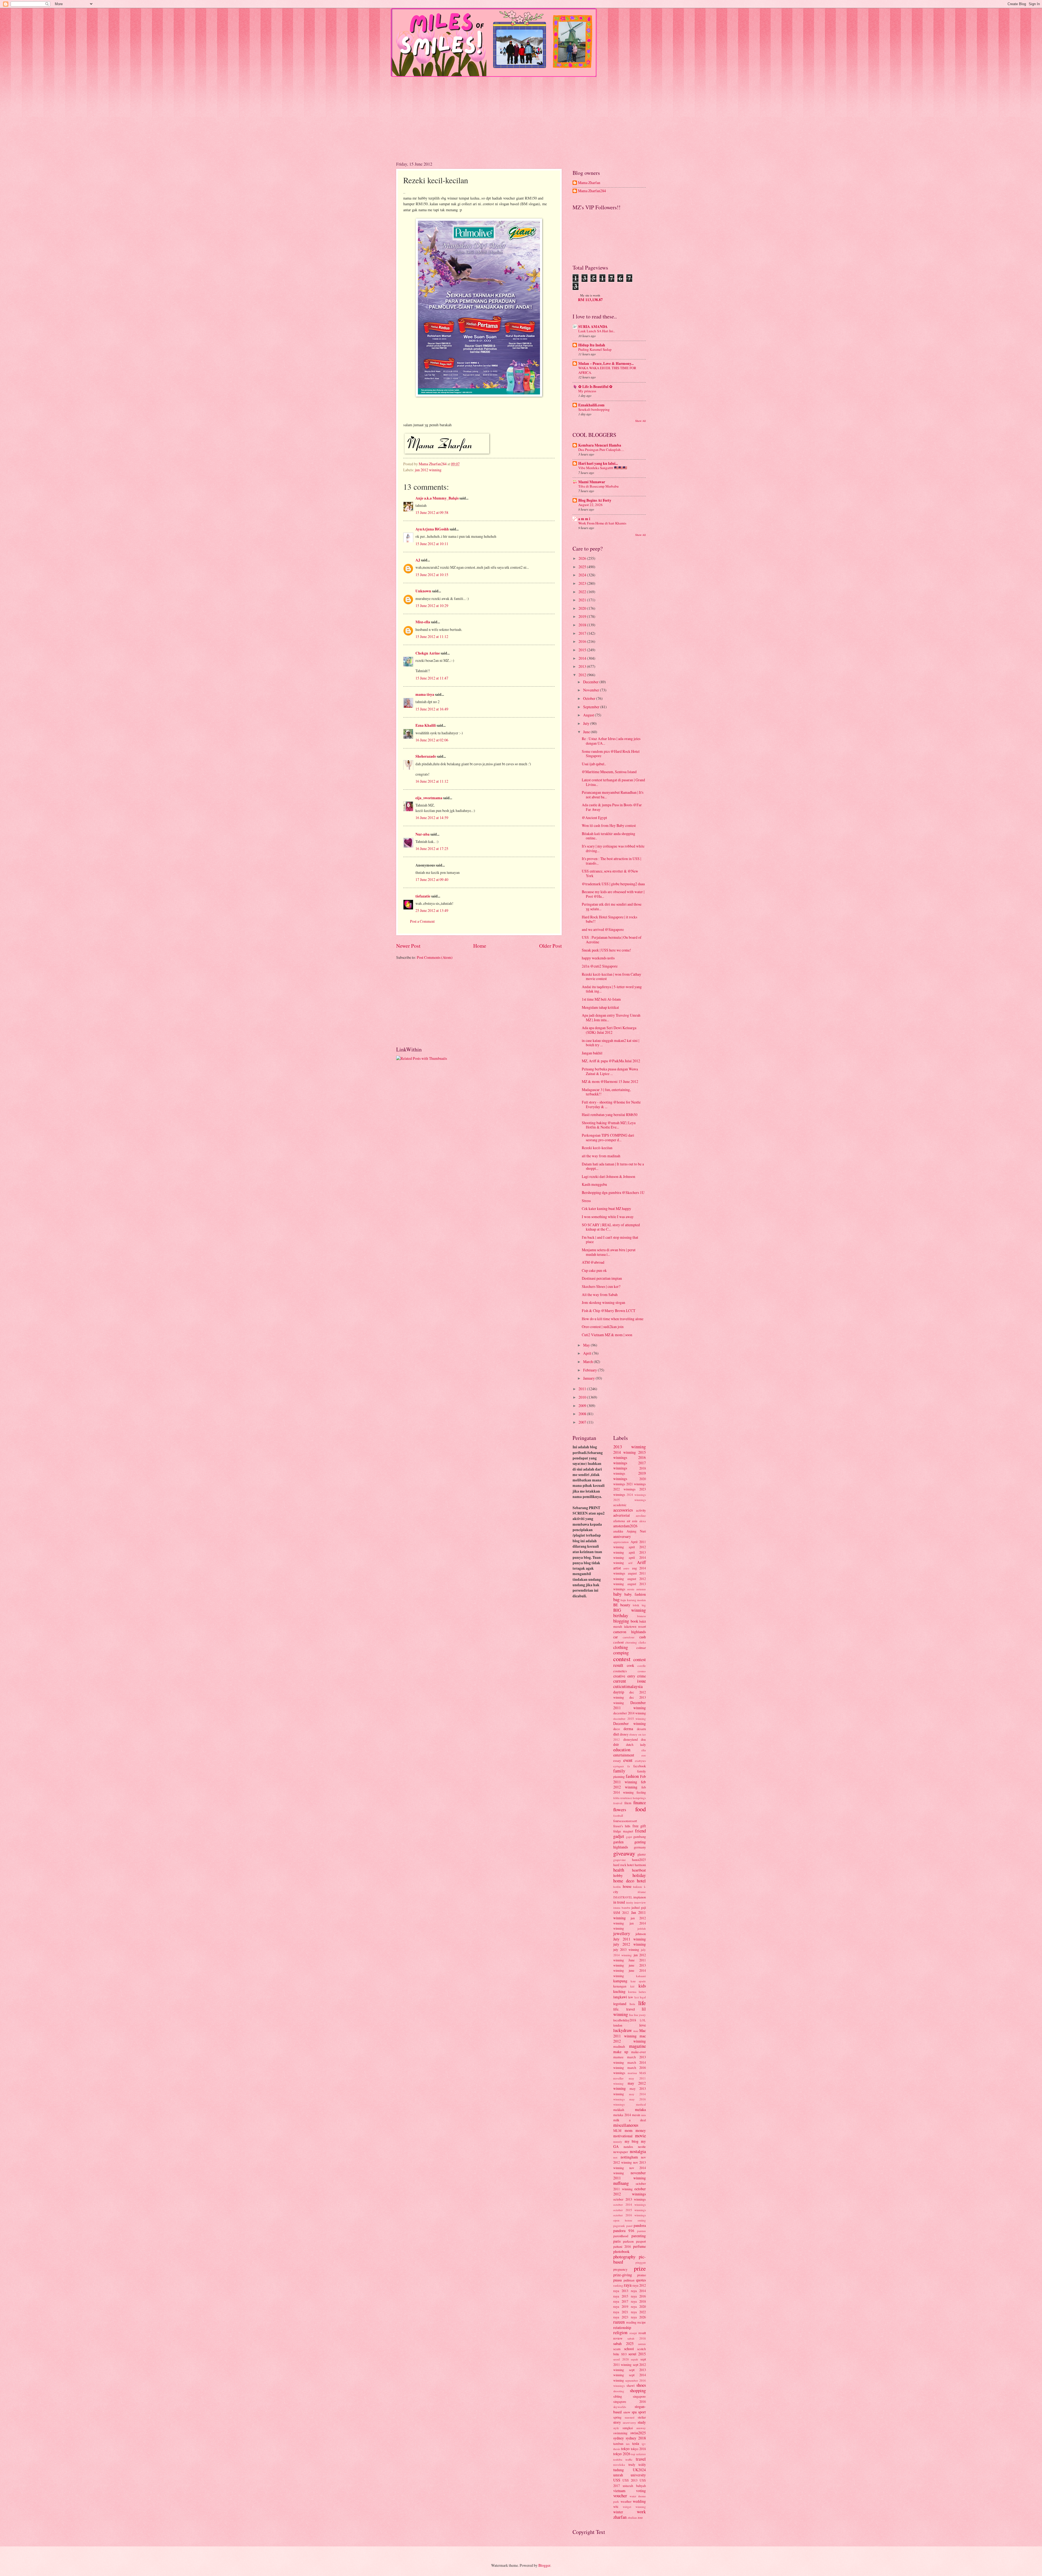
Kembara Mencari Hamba (600, 445)
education (622, 1750)
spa (634, 2412)
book (634, 1621)
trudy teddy (637, 2464)
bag (616, 1600)
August (589, 715)
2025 (583, 567)
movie (640, 2136)
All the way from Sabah (600, 1295)
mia (644, 2115)
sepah (634, 2359)
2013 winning (630, 1447)
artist (617, 1568)
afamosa (619, 1521)
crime (641, 1676)
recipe (642, 2322)
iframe (642, 1892)
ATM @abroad (593, 1262)
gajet (629, 1837)
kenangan (620, 1986)
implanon (640, 1897)
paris (617, 2241)
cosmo (642, 1671)
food (641, 1809)
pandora (640, 2225)
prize (640, 2268)
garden (618, 1842)
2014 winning (625, 1452)
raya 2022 (638, 2312)
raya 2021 (621, 2312)
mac (636, 2031)
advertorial (622, 1515)
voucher (620, 2496)
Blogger (544, 2565)
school (629, 2349)
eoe (644, 1755)
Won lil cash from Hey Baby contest (609, 825)
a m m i (584, 519)
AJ (418, 560)
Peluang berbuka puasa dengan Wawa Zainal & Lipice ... (610, 1071)
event (628, 1760)
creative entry (624, 1676)
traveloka (619, 2465)
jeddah (642, 1928)
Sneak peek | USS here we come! (606, 950)
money (641, 2130)
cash (643, 1637)
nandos (628, 2147)
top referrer (638, 2454)
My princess (587, 391)
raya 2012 (639, 2285)
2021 (583, 600)
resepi (633, 2333)
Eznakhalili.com (591, 405)
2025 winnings (630, 1500)
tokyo (625, 2449)
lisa (631, 2015)
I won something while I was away (608, 1217)
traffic (629, 2459)
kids (642, 1986)
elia (644, 1750)
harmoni (640, 1865)
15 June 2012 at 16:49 (432, 709)
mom (629, 2130)
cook (630, 1665)
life (642, 2003)
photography (624, 2257)
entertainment (624, 1755)
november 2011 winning (630, 2175)
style (616, 2428)
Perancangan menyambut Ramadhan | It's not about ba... (613, 795)
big (644, 1605)
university (638, 2475)
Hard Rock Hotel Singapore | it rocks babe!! (609, 919)
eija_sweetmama (429, 798)
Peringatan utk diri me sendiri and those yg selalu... (612, 906)
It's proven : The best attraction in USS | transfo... (611, 861)
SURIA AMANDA (593, 327)
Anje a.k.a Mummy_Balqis (437, 498)
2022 (583, 592)
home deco (624, 1881)
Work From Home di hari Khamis (602, 523)
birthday (621, 1616)
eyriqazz (619, 1766)
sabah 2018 (637, 2338)
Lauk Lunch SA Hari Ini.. (597, 331)
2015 (583, 650)
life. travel (624, 2009)
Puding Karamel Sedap (595, 349)
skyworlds (620, 2407)
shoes (641, 2385)
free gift (639, 1826)
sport (642, 2412)
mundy (618, 2142)
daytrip (619, 1692)
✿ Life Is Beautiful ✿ (595, 387)
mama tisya (425, 694)
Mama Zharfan (589, 183)
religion (620, 2332)
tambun (618, 2444)
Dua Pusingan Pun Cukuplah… (601, 450)
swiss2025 (638, 2433)
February (590, 1370)
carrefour (629, 1637)
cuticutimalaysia (628, 1686)
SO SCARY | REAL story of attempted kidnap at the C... (611, 1227)
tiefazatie (423, 896)
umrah (618, 2475)
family (619, 1771)
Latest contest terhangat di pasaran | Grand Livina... (613, 782)
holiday (639, 1875)
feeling (641, 1792)
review (618, 2338)
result (642, 2333)
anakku (618, 1531)
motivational (623, 2136)
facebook (640, 1766)
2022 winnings (624, 1489)
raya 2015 (621, 2296)
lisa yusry (640, 2015)
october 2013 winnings (630, 2199)
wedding (639, 2501)
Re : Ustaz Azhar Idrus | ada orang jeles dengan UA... (611, 741)
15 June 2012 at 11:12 (432, 636)
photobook (621, 2251)
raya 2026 (638, 2317)
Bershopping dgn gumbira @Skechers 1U (613, 1192)
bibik (636, 1605)
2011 (583, 1389)
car (616, 1637)
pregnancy (620, 2269)
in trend (619, 1902)
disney (624, 1734)
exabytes (640, 1761)
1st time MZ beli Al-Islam (601, 999)
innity (630, 1902)
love (643, 2025)
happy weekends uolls (598, 958)
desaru (641, 1729)
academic (620, 1505)
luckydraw (623, 2030)
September (592, 707)
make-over (638, 2052)
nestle (642, 2147)
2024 (583, 575)
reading (631, 2322)
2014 (583, 658)
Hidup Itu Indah (592, 345)
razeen (619, 2322)
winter (618, 2512)
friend (640, 1831)
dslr (616, 1744)
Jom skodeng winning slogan (603, 1302)
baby (617, 1594)
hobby (618, 1875)
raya (628, 2285)
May (587, 1345)
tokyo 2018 (638, 2449)
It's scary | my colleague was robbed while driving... (613, 848)
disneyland (630, 1739)
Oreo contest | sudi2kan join (603, 1327)
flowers (620, 1810)
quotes (641, 2280)
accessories (623, 1510)
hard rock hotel (623, 1865)
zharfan (620, 2517)
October (590, 698)
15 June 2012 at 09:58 (432, 512)
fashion (632, 1776)
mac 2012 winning (630, 2038)
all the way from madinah (601, 1156)
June (587, 732)
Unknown (423, 591)
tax (628, 2444)
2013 (583, 666)
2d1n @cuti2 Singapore (600, 966)
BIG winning (630, 1610)
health (619, 1870)
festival (618, 1803)
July (587, 723)
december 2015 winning (630, 1719)
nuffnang (621, 2183)
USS (617, 2480)
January (589, 1378)
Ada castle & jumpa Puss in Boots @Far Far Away (612, 807)
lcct (637, 1997)
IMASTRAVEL (623, 1897)
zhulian (632, 2517)
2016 (583, 641)
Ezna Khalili (426, 725)
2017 (583, 633)
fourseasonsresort (625, 1821)
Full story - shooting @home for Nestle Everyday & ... (611, 1104)
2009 (583, 1406)
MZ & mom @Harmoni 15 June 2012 (610, 1081)
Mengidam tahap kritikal (600, 1007)
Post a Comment (422, 921)
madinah (619, 2046)
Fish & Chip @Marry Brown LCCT (609, 1311)
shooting (619, 2391)
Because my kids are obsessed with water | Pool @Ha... (613, 894)
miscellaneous (626, 2125)
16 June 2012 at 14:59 (432, 818)
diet (616, 1734)
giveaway (624, 1853)
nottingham (629, 2157)
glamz (642, 1854)
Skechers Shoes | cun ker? (601, 1286)
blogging (621, 1621)
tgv (644, 2444)
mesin (636, 2115)
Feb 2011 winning (630, 1779)
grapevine (620, 1860)
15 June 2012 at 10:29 (432, 606)
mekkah (619, 2110)
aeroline (641, 1515)
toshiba (618, 2459)
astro (626, 1568)
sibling (618, 2396)
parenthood (621, 2236)
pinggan (641, 2262)
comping (621, 1653)
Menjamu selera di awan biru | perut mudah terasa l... (609, 1252)
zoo (640, 2517)
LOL (643, 2020)
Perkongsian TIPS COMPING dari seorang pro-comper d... (608, 1137)
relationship (622, 2327)
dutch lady (636, 1744)
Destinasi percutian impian (602, 1278)
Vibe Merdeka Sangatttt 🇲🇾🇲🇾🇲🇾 (603, 468)
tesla (636, 2443)
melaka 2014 (622, 2115)
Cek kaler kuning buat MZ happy (606, 1208)
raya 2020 (638, 2306)
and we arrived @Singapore (603, 929)
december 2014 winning (630, 1713)
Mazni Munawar (592, 482)
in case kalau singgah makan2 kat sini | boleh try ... (611, 1043)
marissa (632, 2073)
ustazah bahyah (634, 2486)
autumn (641, 1589)
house (627, 1886)
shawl (630, 2385)
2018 (583, 625)
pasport (641, 2241)
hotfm (617, 1887)
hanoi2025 (639, 1860)
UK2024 (639, 2470)
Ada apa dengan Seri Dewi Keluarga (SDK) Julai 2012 (609, 1030)
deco (617, 1729)
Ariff (641, 1562)
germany (640, 1847)
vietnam (619, 2491)
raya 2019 (621, 2306)
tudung (619, 2470)
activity (641, 1510)
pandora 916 (624, 2231)
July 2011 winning (630, 1939)
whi (616, 2507)
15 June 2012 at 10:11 (432, 544)
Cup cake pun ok (594, 1270)
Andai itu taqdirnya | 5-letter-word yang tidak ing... (612, 989)
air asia (632, 1521)
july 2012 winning (630, 1944)
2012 (583, 675)
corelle (642, 1666)
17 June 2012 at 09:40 (432, 879)
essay (617, 1760)
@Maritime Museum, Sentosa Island (609, 772)
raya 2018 (638, 2301)
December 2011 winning (630, 1705)
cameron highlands (630, 1632)
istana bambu (622, 1907)
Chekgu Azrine (428, 653)
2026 (583, 558)
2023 (583, 583)
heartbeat (639, 1870)
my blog (632, 2141)
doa (643, 1739)
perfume (639, 2246)
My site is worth (590, 295)
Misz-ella (423, 622)
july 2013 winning (626, 1949)
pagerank (619, 2226)
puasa (617, 2280)
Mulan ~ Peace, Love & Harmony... (606, 364)
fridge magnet (623, 1831)
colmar (641, 1648)
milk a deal (630, 2120)
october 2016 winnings (630, 2215)
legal (643, 1997)
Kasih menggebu (594, 1184)
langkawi (620, 1997)
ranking (618, 2285)
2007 (583, 1422)
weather (626, 2501)
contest (622, 1659)
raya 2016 (638, 2296)
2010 (583, 1397)
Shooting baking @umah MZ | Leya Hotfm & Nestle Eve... (609, 1125)
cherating (631, 1642)
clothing (621, 1647)
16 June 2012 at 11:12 (432, 781)
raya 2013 (621, 2291)
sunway (641, 2428)
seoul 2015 (637, 2354)
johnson (641, 1934)
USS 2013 (630, 2480)
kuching (619, 1991)
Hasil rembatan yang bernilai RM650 (610, 1115)
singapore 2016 (630, 2401)
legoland (620, 2004)
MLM (617, 2131)
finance (640, 1803)
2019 (583, 616)
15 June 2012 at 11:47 (432, 678)
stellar (642, 2417)
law (631, 1997)
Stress (586, 1201)
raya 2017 (621, 2301)
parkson (628, 2241)
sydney (619, 2438)
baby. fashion (635, 1594)
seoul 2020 (621, 2359)
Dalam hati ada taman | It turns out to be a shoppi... (613, 1166)
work (641, 2512)
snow (627, 2412)
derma (628, 1729)
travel (641, 2459)
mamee (618, 2057)
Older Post (550, 946)
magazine (637, 2046)
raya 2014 (638, 2291)
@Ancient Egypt (594, 818)
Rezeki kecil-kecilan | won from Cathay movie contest (611, 976)
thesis (617, 2449)
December (591, 682)
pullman (629, 2280)
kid (632, 1986)
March (588, 1362)
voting (641, 2491)
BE (616, 1605)
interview (640, 1902)
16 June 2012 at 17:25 (432, 848)
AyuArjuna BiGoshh (432, 529)
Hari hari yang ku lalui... (598, 463)
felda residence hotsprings (630, 1798)
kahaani (641, 1976)
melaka (640, 2109)
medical (641, 2104)
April (588, 1353)
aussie (631, 1589)
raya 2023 (621, 2317)
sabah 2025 (623, 2343)
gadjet (619, 1836)
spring (617, 2417)
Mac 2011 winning (630, 2033)
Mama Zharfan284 (592, 191)
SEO (624, 2354)
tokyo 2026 (622, 2454)
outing (642, 2220)
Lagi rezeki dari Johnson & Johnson (609, 1176)
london (618, 2025)
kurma (632, 1992)
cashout (618, 1642)
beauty (625, 1605)
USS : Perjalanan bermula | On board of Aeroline (612, 940)
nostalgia (638, 2151)
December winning (630, 1723)
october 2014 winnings (630, 2204)
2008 (583, 1414)
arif (630, 1563)
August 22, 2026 (590, 505)
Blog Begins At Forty (595, 500)
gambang (640, 1837)
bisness (641, 1616)
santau (642, 2344)
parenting (639, 2236)
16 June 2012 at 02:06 (432, 740)
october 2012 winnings (630, 2191)
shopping (638, 2391)
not (615, 2157)
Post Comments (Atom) (435, 957)
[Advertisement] (521, 115)
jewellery (622, 1933)
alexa (643, 1521)
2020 (583, 608)
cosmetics (620, 1671)
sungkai (628, 2428)
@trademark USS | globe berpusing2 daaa (613, 884)
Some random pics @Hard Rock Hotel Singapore (611, 754)
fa (629, 1766)
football (618, 1815)
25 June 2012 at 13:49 (432, 910)
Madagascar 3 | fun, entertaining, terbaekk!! (606, 1092)
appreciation (621, 1542)
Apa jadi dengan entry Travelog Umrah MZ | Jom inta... (611, 1017)
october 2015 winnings (630, 2210)
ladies (642, 1992)
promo (641, 2275)
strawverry (629, 2422)
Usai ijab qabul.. (594, 764)
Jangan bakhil (592, 1053)
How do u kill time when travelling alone (613, 1319)
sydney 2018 (636, 2438)
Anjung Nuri (636, 1531)
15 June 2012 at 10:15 (432, 575)
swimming (620, 2433)
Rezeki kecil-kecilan (597, 1148)
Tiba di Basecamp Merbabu (598, 486)
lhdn (632, 2004)
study (642, 2422)
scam (617, 2349)
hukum (638, 1887)
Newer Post (408, 946)
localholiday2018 (625, 2020)
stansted (630, 2417)
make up (621, 2052)
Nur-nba (422, 834)
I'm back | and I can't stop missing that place (610, 1240)
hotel (641, 1881)
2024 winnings (636, 1495)
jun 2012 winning (428, 470)
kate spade (638, 1981)
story (617, 2422)
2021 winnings (636, 1484)
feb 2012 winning (630, 1784)
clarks (642, 1642)
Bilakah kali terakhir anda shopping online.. (609, 836)
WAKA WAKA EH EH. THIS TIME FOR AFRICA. (607, 370)
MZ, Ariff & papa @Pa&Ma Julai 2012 (611, 1061)
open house (623, 2220)
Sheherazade (426, 756)
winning (641, 2507)
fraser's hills (622, 1826)
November (592, 690)
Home (480, 946)
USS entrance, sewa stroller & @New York (610, 873)
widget (627, 2507)
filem (628, 1803)
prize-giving (623, 2275)
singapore (639, 2396)
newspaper (621, 2152)
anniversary (622, 1536)
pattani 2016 (622, 2246)
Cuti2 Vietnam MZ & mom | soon (607, 1335)
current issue (630, 1681)
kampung (620, 1981)
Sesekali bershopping (594, 409)
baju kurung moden (633, 1600)
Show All (641, 421)
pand (629, 2226)
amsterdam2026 (625, 1526)
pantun (641, 2231)
